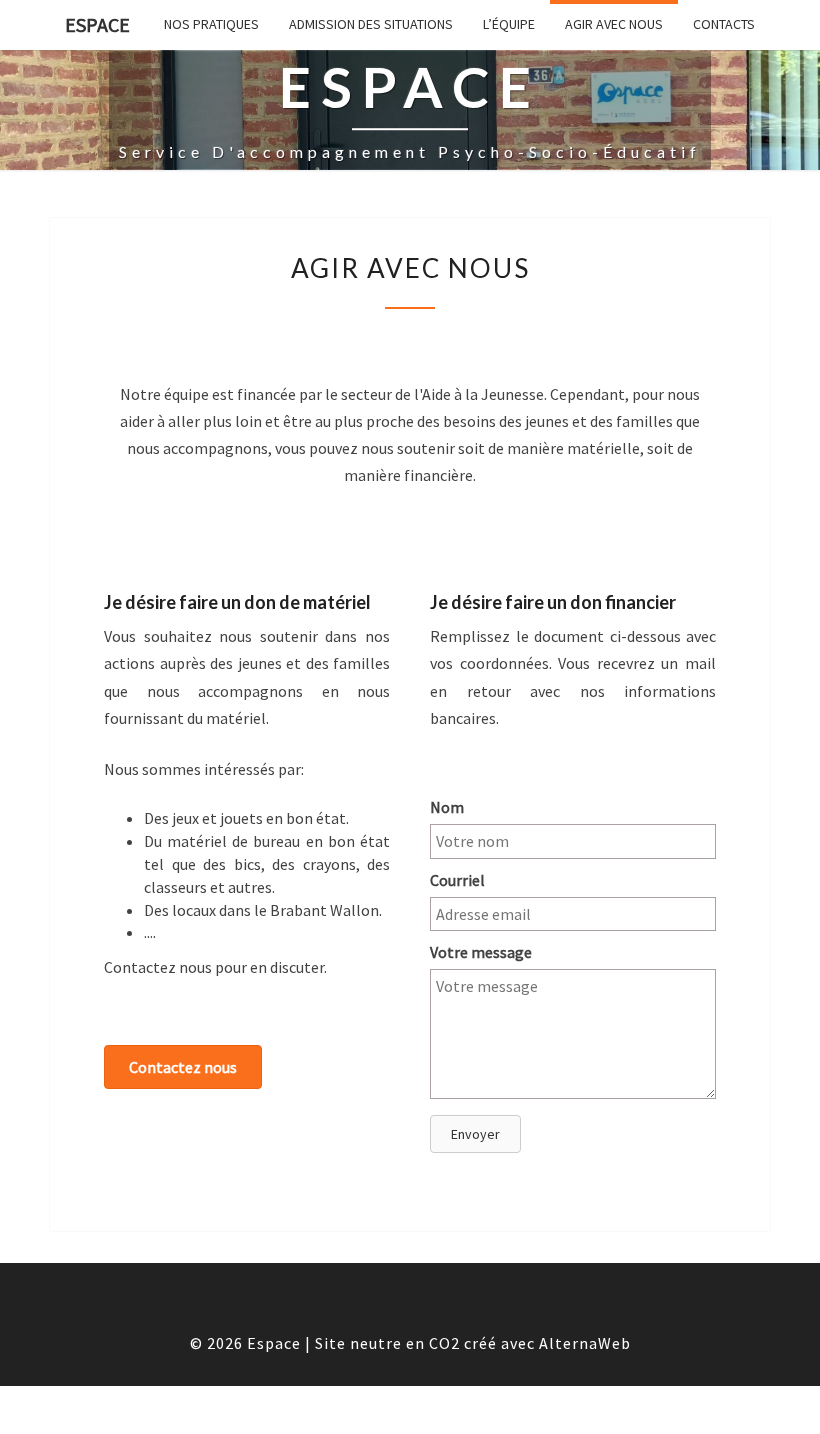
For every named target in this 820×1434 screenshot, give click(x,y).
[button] (183, 1067)
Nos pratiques (211, 24)
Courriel (457, 880)
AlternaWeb (585, 1343)
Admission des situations (371, 24)
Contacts (724, 24)
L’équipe (509, 24)
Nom (447, 807)
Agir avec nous (614, 24)
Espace (97, 24)
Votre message (481, 952)
